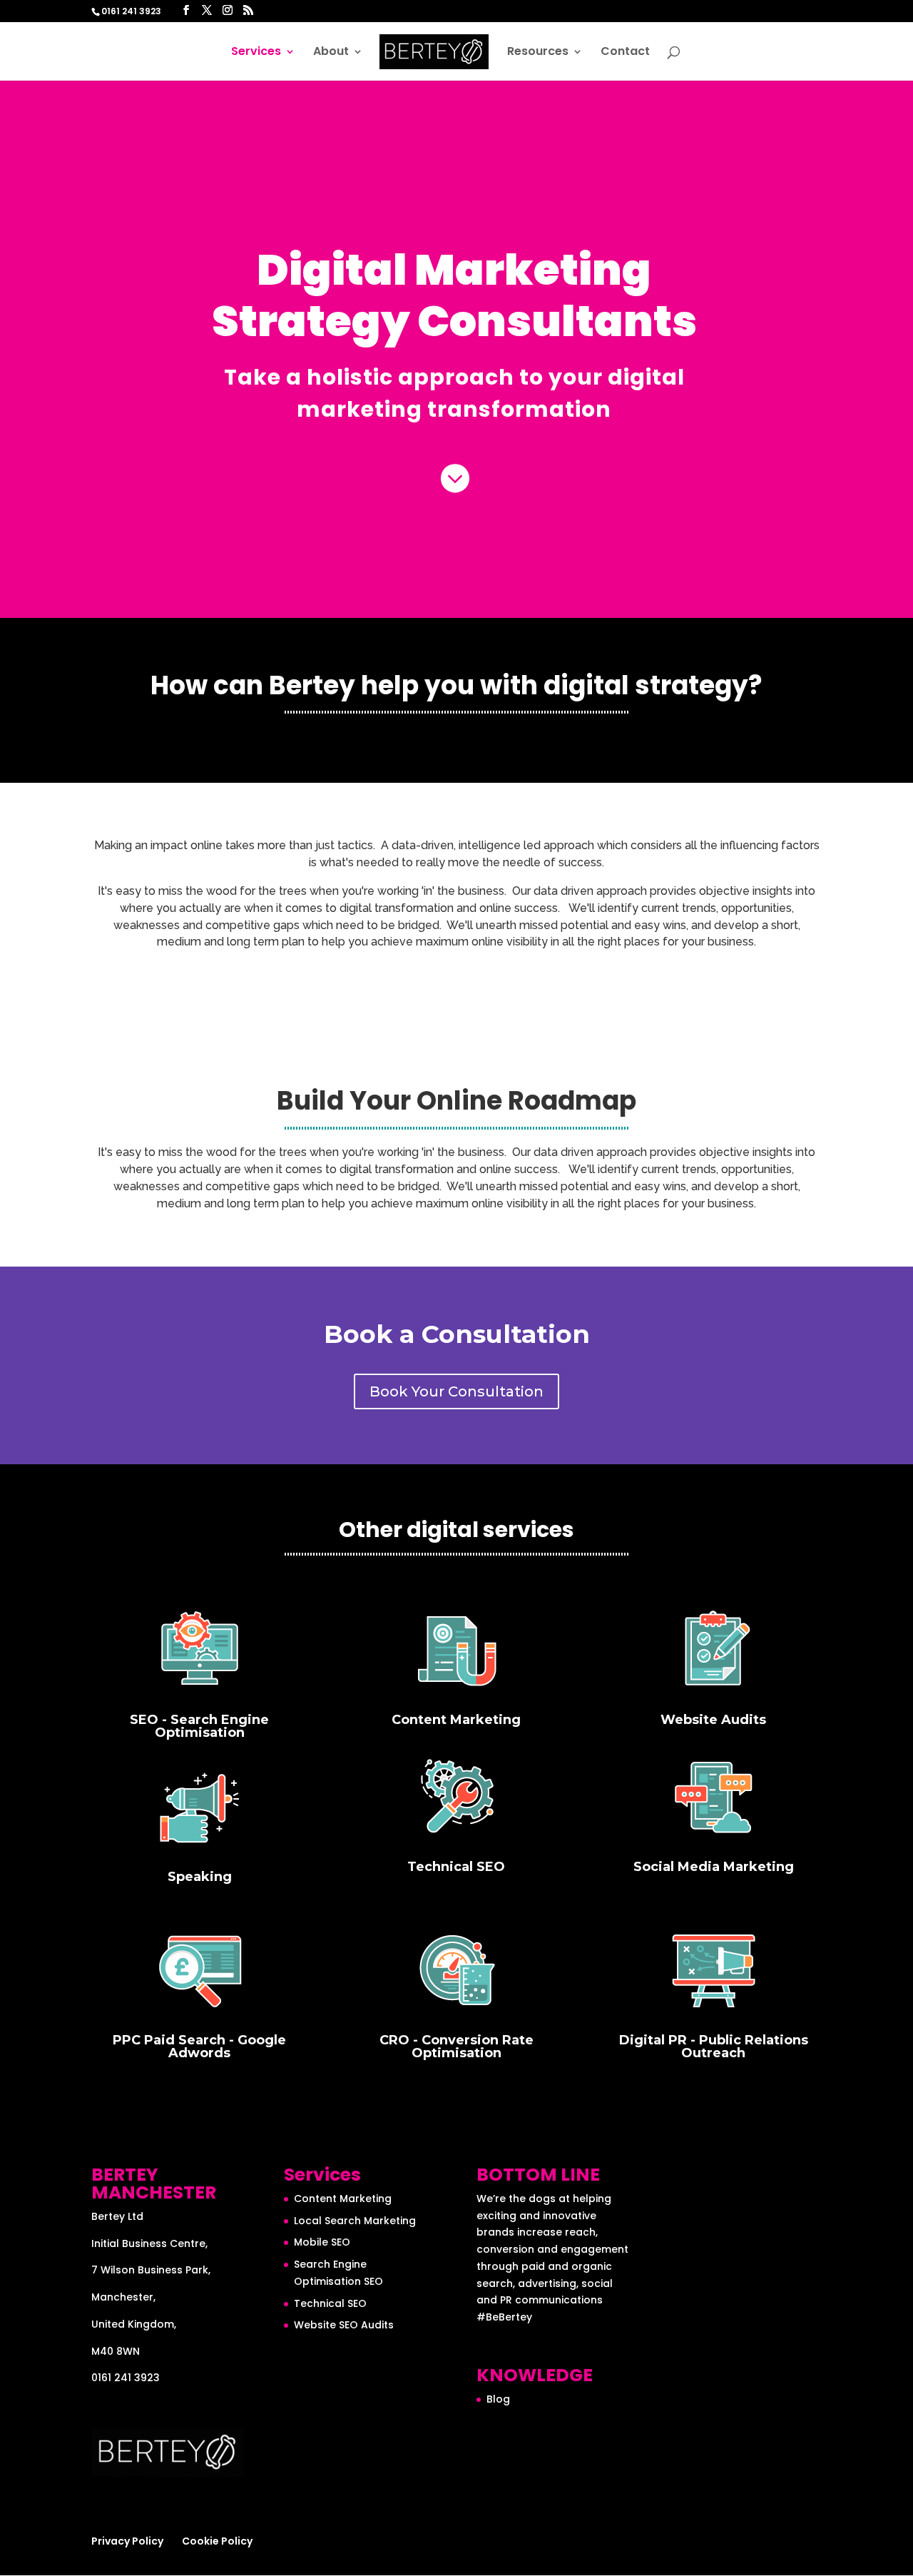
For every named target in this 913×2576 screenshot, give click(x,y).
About (331, 53)
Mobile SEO (322, 2242)
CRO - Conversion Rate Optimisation (456, 2047)
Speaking (200, 1877)
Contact (625, 53)
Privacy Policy (127, 2541)
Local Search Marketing (355, 2221)
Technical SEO (456, 1867)
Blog (498, 2399)
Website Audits (713, 1720)
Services (256, 53)
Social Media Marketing (714, 1867)
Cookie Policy (217, 2541)
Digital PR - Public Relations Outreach (714, 2047)
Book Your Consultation (456, 1391)
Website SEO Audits (344, 2325)
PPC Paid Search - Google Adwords (199, 2047)
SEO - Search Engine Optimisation (199, 1726)
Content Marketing (456, 1720)
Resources (538, 53)
